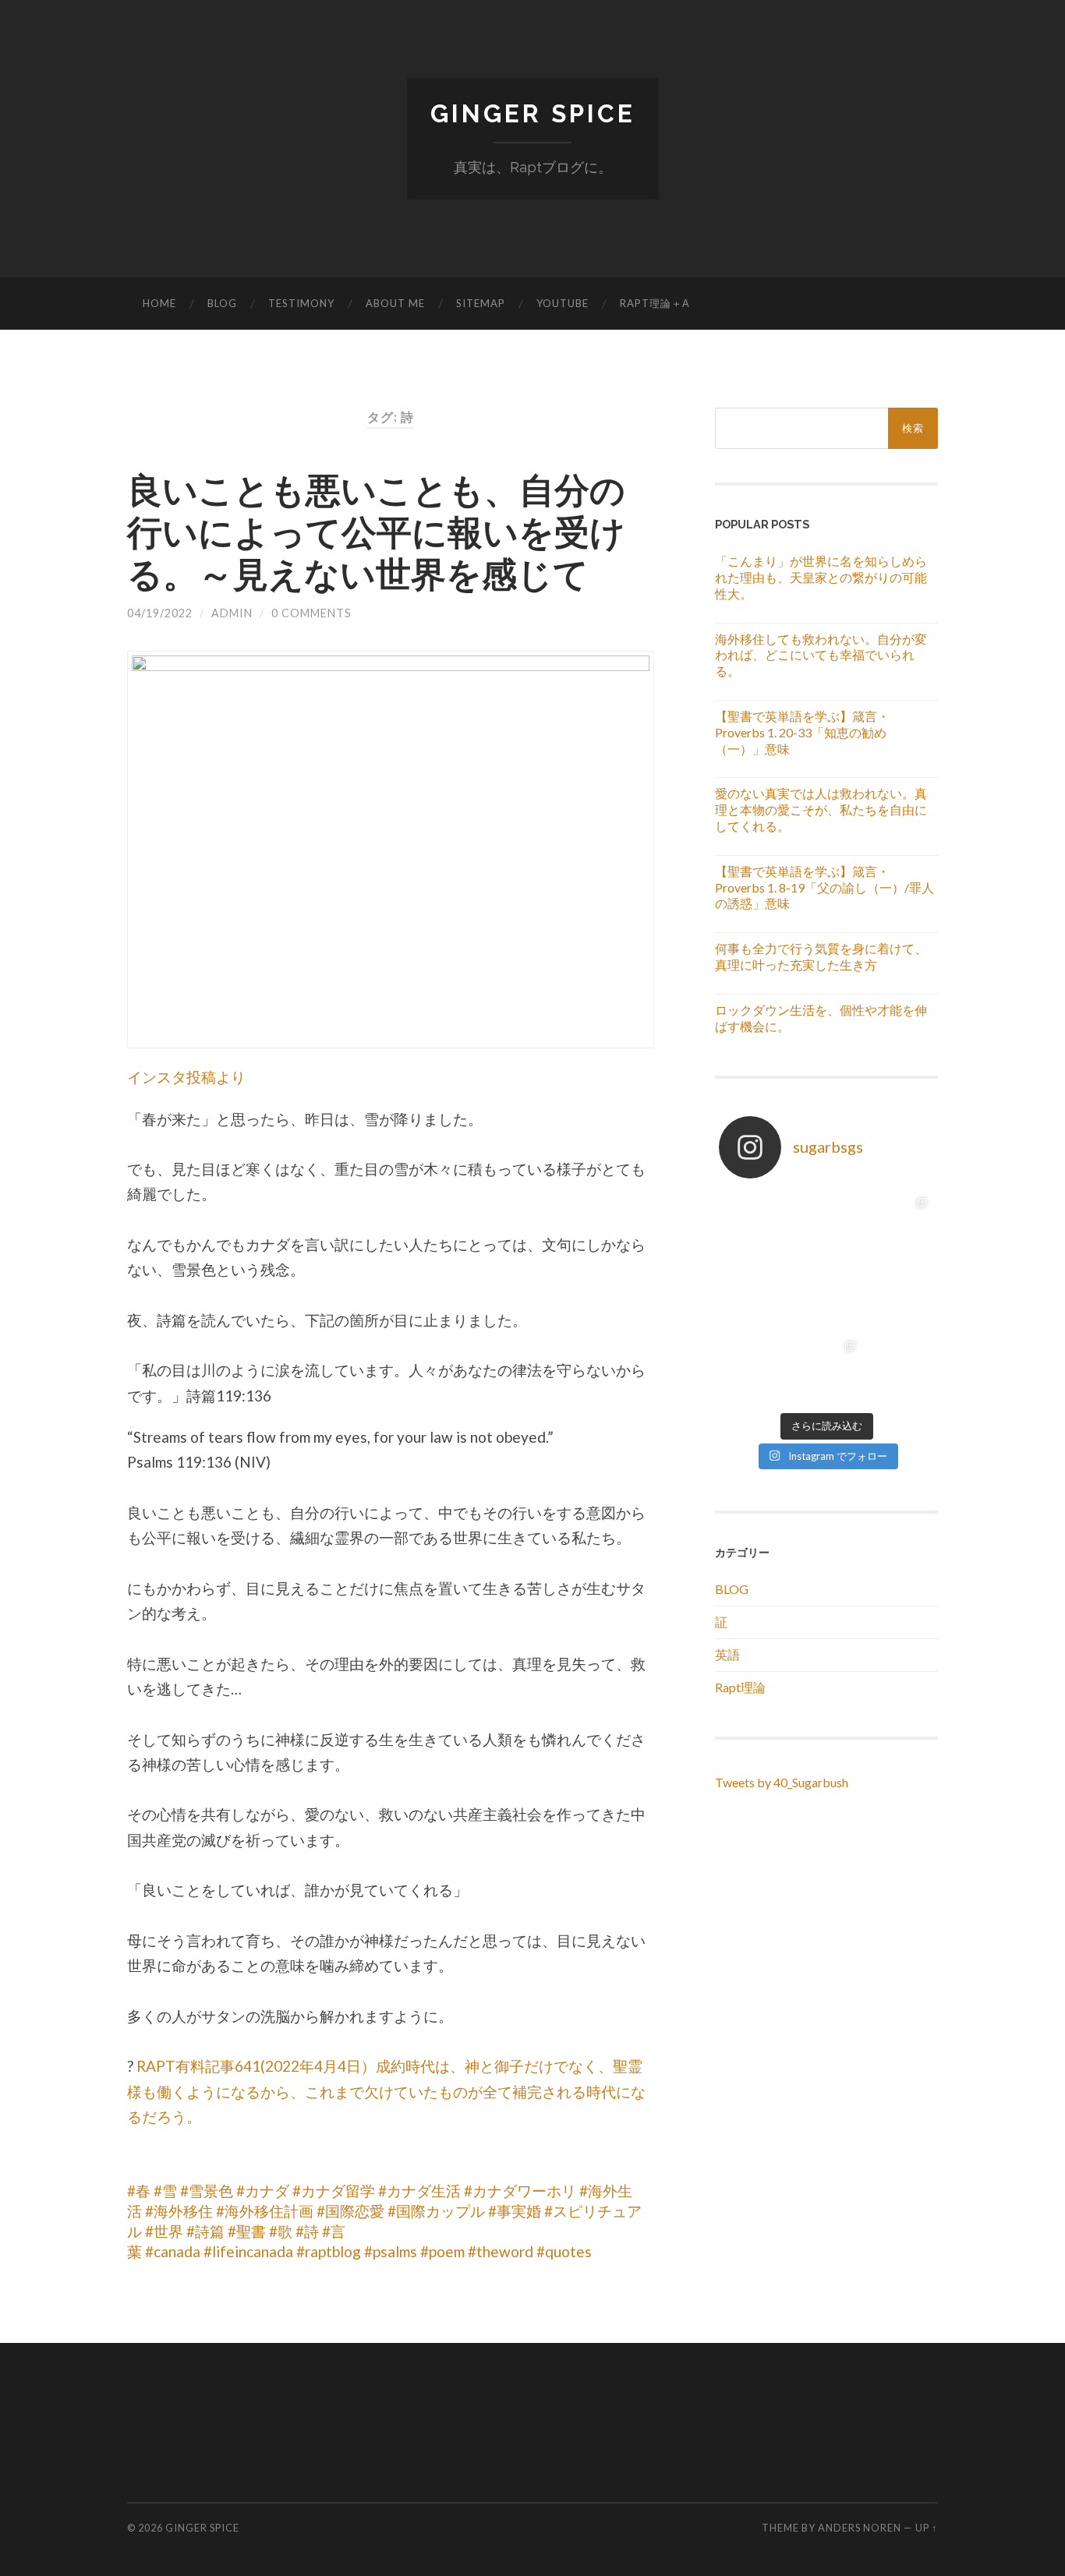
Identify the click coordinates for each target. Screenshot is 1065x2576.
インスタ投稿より (186, 1077)
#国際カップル (436, 2211)
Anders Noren (860, 2528)
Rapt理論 (740, 1687)
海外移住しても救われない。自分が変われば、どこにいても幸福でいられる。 (821, 655)
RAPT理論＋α (655, 303)
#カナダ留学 (334, 2191)
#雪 (165, 2191)
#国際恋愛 (350, 2211)
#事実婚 (515, 2211)
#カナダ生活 (419, 2191)
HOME (159, 303)
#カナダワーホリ (520, 2191)
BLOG (222, 303)
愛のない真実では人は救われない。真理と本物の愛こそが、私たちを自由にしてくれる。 (821, 809)
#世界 (164, 2231)
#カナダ (263, 2191)
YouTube (563, 303)
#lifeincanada (248, 2251)
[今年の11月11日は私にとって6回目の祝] (898, 1226)
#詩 (307, 2231)
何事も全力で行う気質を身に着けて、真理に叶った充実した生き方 (821, 956)
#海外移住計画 (265, 2211)
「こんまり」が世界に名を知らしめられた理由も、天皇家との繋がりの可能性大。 (821, 577)
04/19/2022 (160, 613)
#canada (173, 2251)
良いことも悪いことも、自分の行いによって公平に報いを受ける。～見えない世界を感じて (376, 532)
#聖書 (247, 2231)
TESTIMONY (301, 303)
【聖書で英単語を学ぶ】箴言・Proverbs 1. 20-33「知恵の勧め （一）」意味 (802, 732)
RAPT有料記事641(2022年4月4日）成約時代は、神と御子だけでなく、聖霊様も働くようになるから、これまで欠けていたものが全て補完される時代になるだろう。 (386, 2091)
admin (232, 613)
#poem (442, 2251)
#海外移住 (179, 2211)
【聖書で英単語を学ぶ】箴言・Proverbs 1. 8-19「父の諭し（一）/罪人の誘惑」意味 (824, 887)
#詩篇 (205, 2231)
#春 (139, 2191)
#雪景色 (207, 2191)
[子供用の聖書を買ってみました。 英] (826, 1226)
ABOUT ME (395, 303)
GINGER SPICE (533, 113)
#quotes (564, 2251)
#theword (501, 2251)
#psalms (391, 2251)
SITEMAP (481, 303)
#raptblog (329, 2251)
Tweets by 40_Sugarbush (782, 1782)
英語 (727, 1654)
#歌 (281, 2231)
